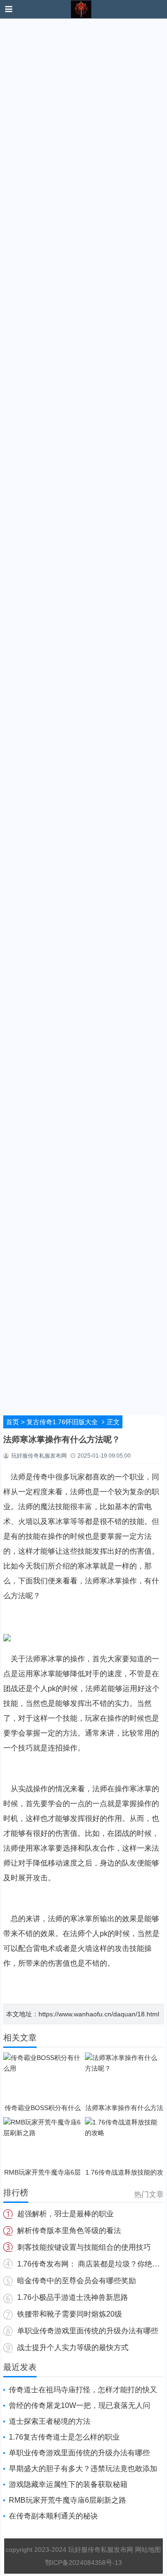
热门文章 (149, 2194)
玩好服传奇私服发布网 (102, 2550)
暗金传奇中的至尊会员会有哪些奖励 (77, 2281)
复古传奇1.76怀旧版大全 (62, 1422)
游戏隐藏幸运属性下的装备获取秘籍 (68, 2484)
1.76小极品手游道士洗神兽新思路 (73, 2297)
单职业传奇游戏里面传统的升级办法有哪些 (88, 2331)
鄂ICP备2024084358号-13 (83, 2563)
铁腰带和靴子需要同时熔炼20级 (70, 2314)
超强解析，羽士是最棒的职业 (65, 2214)
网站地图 (148, 2550)
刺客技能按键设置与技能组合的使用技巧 (84, 2247)
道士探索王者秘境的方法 (50, 2421)
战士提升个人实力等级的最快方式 (73, 2347)
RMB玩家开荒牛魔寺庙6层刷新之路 (67, 2500)
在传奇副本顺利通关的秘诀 (53, 2516)
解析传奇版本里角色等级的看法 (69, 2231)
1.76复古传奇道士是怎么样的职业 (64, 2437)
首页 (13, 1422)
